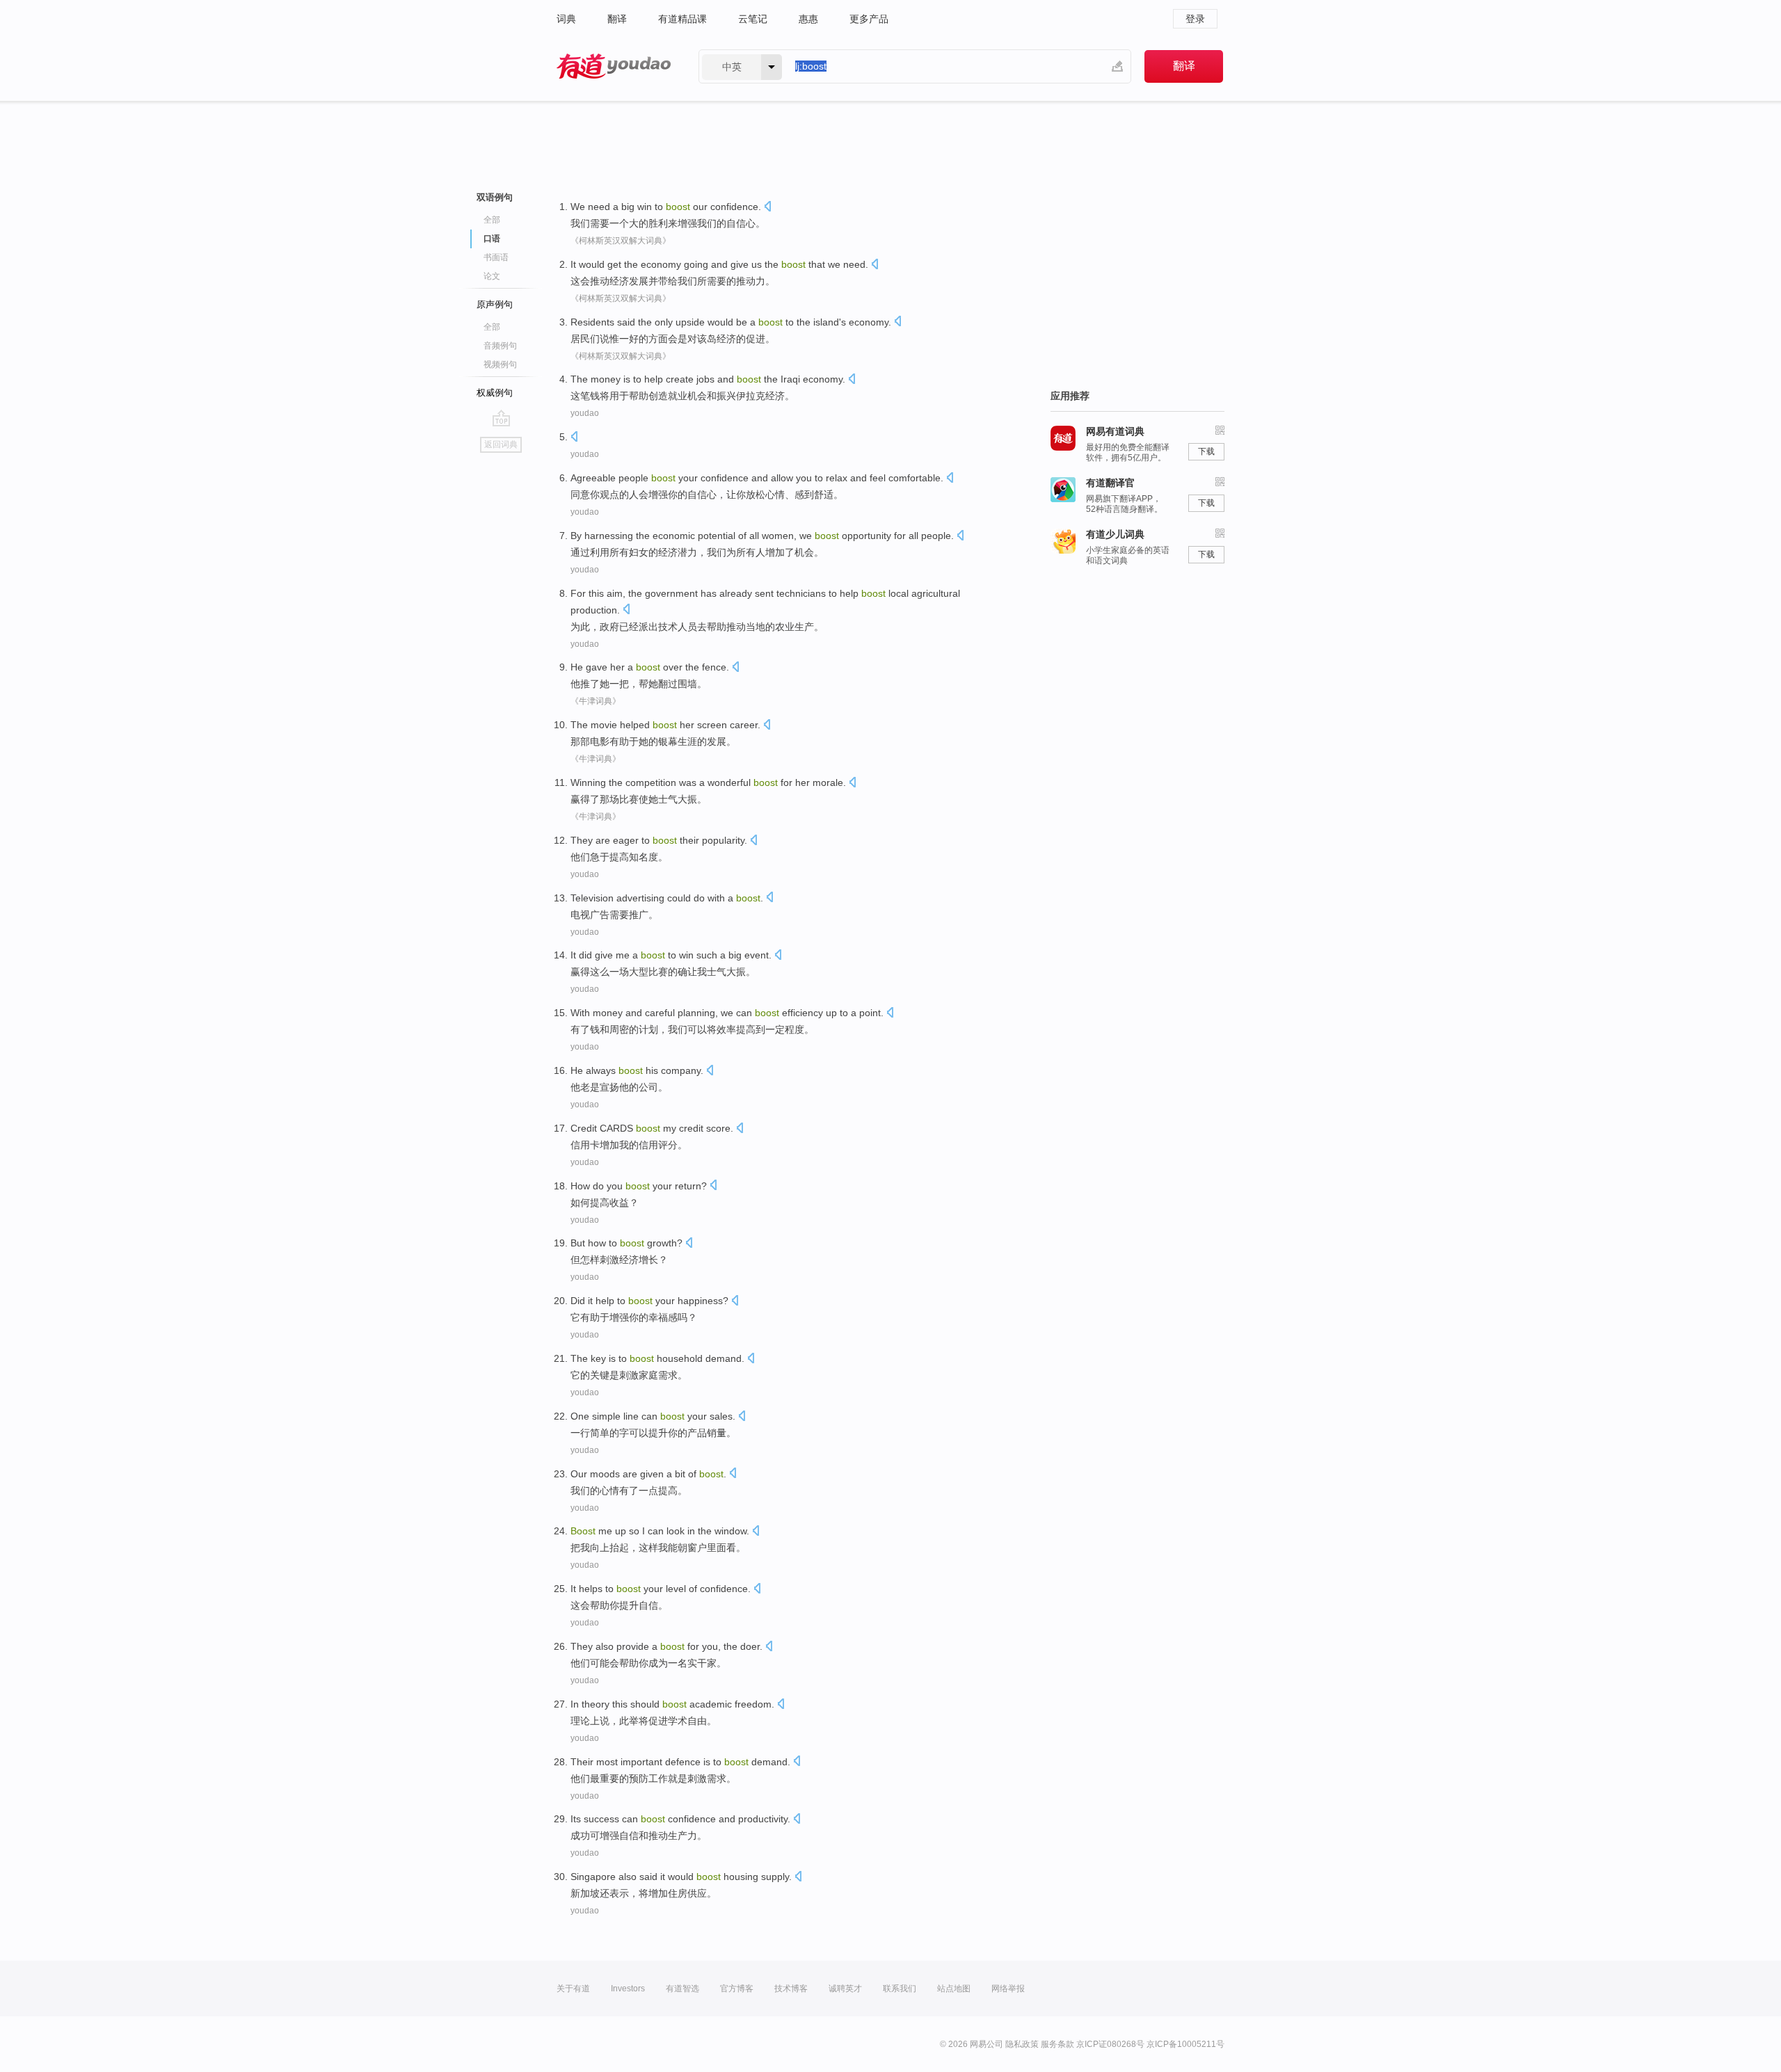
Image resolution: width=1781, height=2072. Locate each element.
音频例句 (500, 346)
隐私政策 (1022, 2044)
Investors (628, 1989)
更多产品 (869, 19)
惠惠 (808, 19)
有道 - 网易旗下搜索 (614, 66)
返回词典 (501, 444)
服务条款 (1057, 2044)
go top (501, 418)
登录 (1195, 19)
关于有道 (573, 1989)
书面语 (496, 257)
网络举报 (1008, 1989)
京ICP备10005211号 (1185, 2044)
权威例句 (495, 393)
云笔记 (753, 19)
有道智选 (682, 1989)
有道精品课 (682, 19)
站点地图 (954, 1989)
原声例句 (495, 304)
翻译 (617, 19)
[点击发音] (767, 208)
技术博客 (791, 1989)
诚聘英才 (845, 1989)
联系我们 (900, 1989)
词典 (566, 19)
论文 (492, 276)
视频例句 (500, 364)
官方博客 (737, 1989)
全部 (492, 220)
